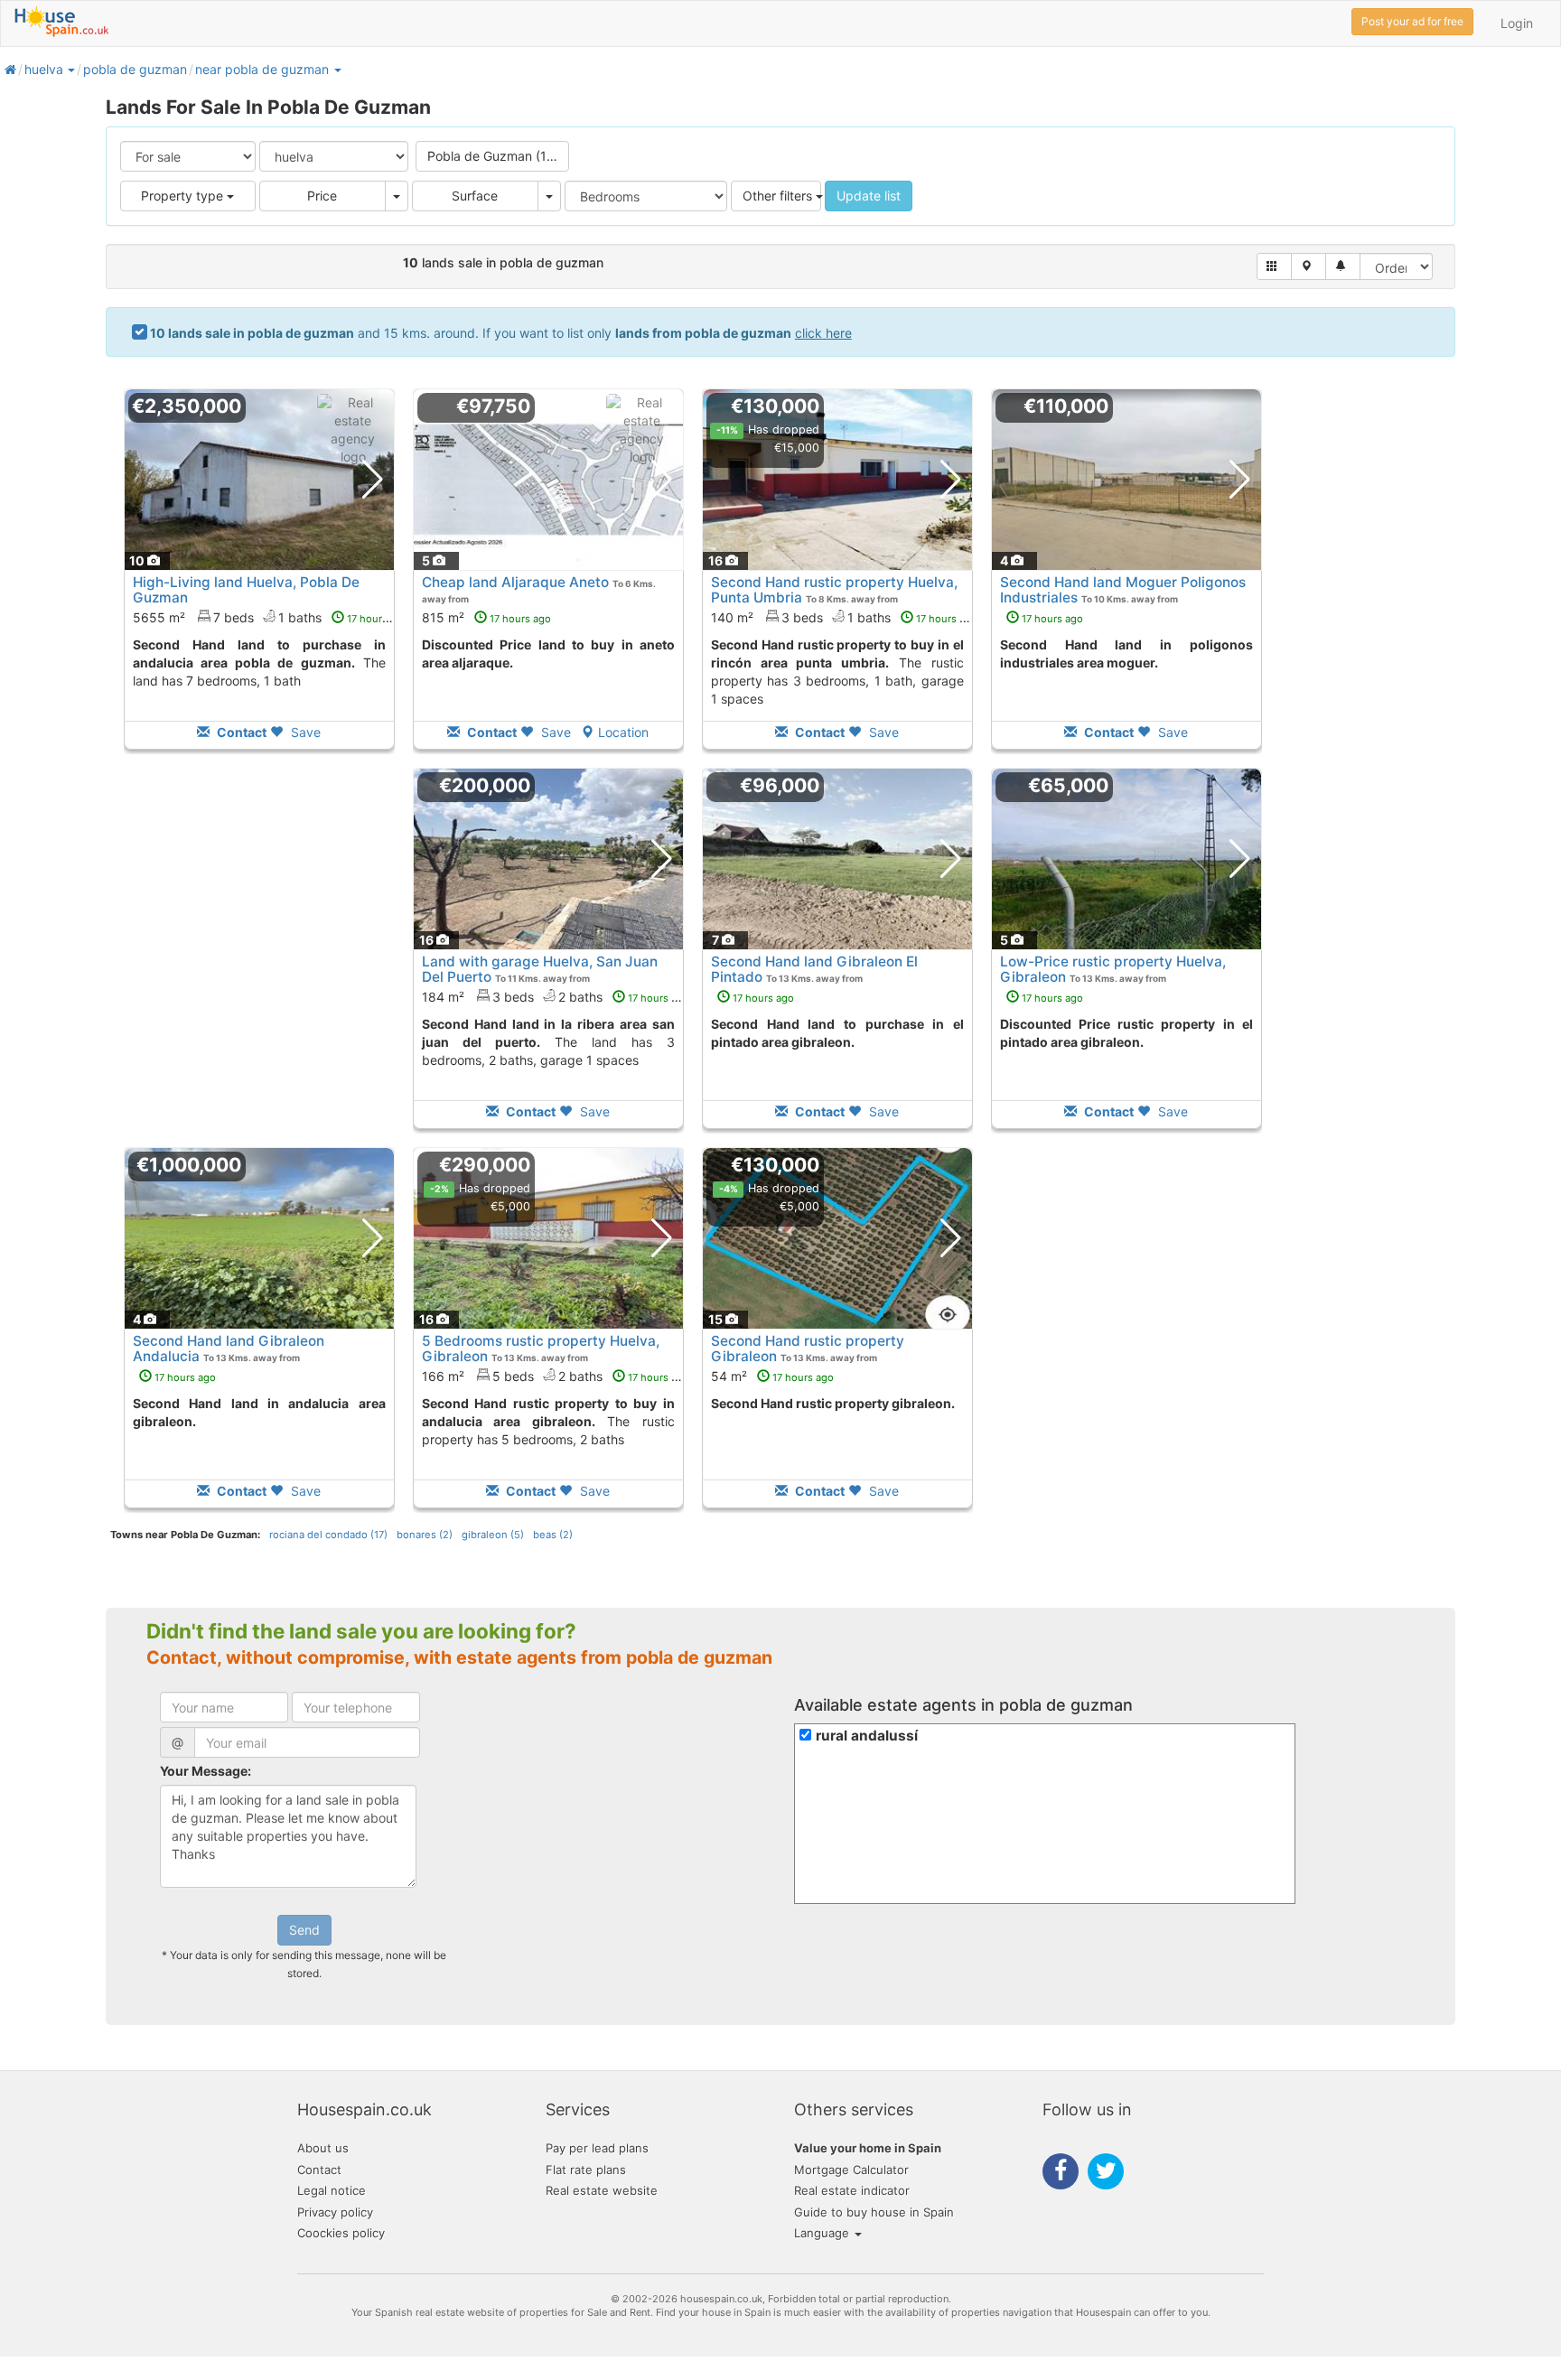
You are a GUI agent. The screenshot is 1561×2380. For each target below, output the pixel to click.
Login (1517, 23)
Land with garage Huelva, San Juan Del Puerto (540, 969)
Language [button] (823, 2233)
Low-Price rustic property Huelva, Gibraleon (1113, 969)
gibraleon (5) (493, 1535)
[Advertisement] (259, 961)
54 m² (772, 1376)
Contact (319, 2170)
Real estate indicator (852, 2190)
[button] (70, 69)
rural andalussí (867, 1736)
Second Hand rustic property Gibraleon (808, 1349)
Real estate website (602, 2190)
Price (322, 196)
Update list (869, 196)
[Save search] (1343, 266)
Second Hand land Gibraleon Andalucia (229, 1349)
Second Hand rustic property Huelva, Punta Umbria (834, 590)
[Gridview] (1274, 266)
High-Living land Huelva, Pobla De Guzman (246, 590)
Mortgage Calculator (851, 2170)
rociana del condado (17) (328, 1535)
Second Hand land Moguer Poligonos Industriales (1123, 590)
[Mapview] (1309, 266)
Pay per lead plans (597, 2148)
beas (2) (553, 1535)
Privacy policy (335, 2212)
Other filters (779, 196)
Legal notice (332, 2190)
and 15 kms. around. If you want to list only (501, 333)
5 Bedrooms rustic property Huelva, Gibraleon (541, 1349)
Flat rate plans (586, 2170)
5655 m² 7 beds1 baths (271, 617)
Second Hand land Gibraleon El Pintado (814, 969)
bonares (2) (425, 1535)
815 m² (486, 617)
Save (304, 732)
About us (323, 2148)
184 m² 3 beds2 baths (556, 997)
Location (623, 732)
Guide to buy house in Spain (874, 2212)
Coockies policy (341, 2233)
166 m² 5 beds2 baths (556, 1376)
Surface (475, 196)
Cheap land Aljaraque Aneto (515, 582)
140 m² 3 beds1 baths (844, 617)
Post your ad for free (1412, 21)
